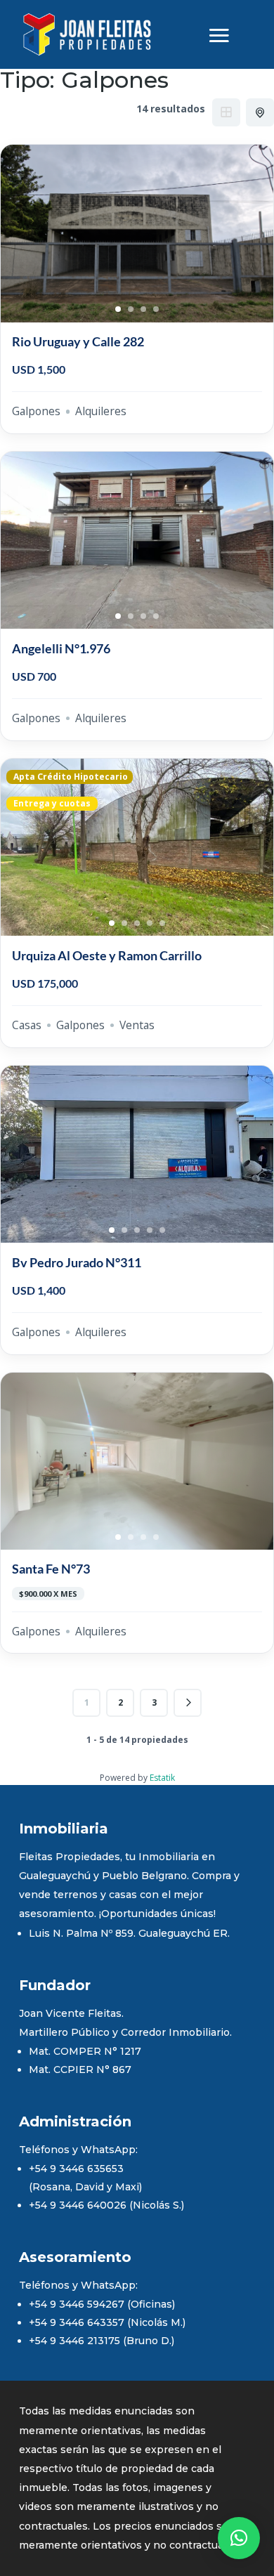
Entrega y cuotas (52, 804)
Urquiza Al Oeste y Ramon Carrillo (107, 955)
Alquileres (101, 411)
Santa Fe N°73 (51, 1569)
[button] (239, 2538)
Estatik (162, 1778)
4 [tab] (156, 309)
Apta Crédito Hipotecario (70, 777)
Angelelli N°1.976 (61, 648)
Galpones (36, 411)
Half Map (260, 112)
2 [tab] (131, 309)
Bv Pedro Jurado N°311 (77, 1262)
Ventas (137, 1025)
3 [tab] (143, 309)
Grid (226, 112)
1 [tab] (118, 309)
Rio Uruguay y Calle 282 (78, 341)
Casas (27, 1025)
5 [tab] (162, 923)
